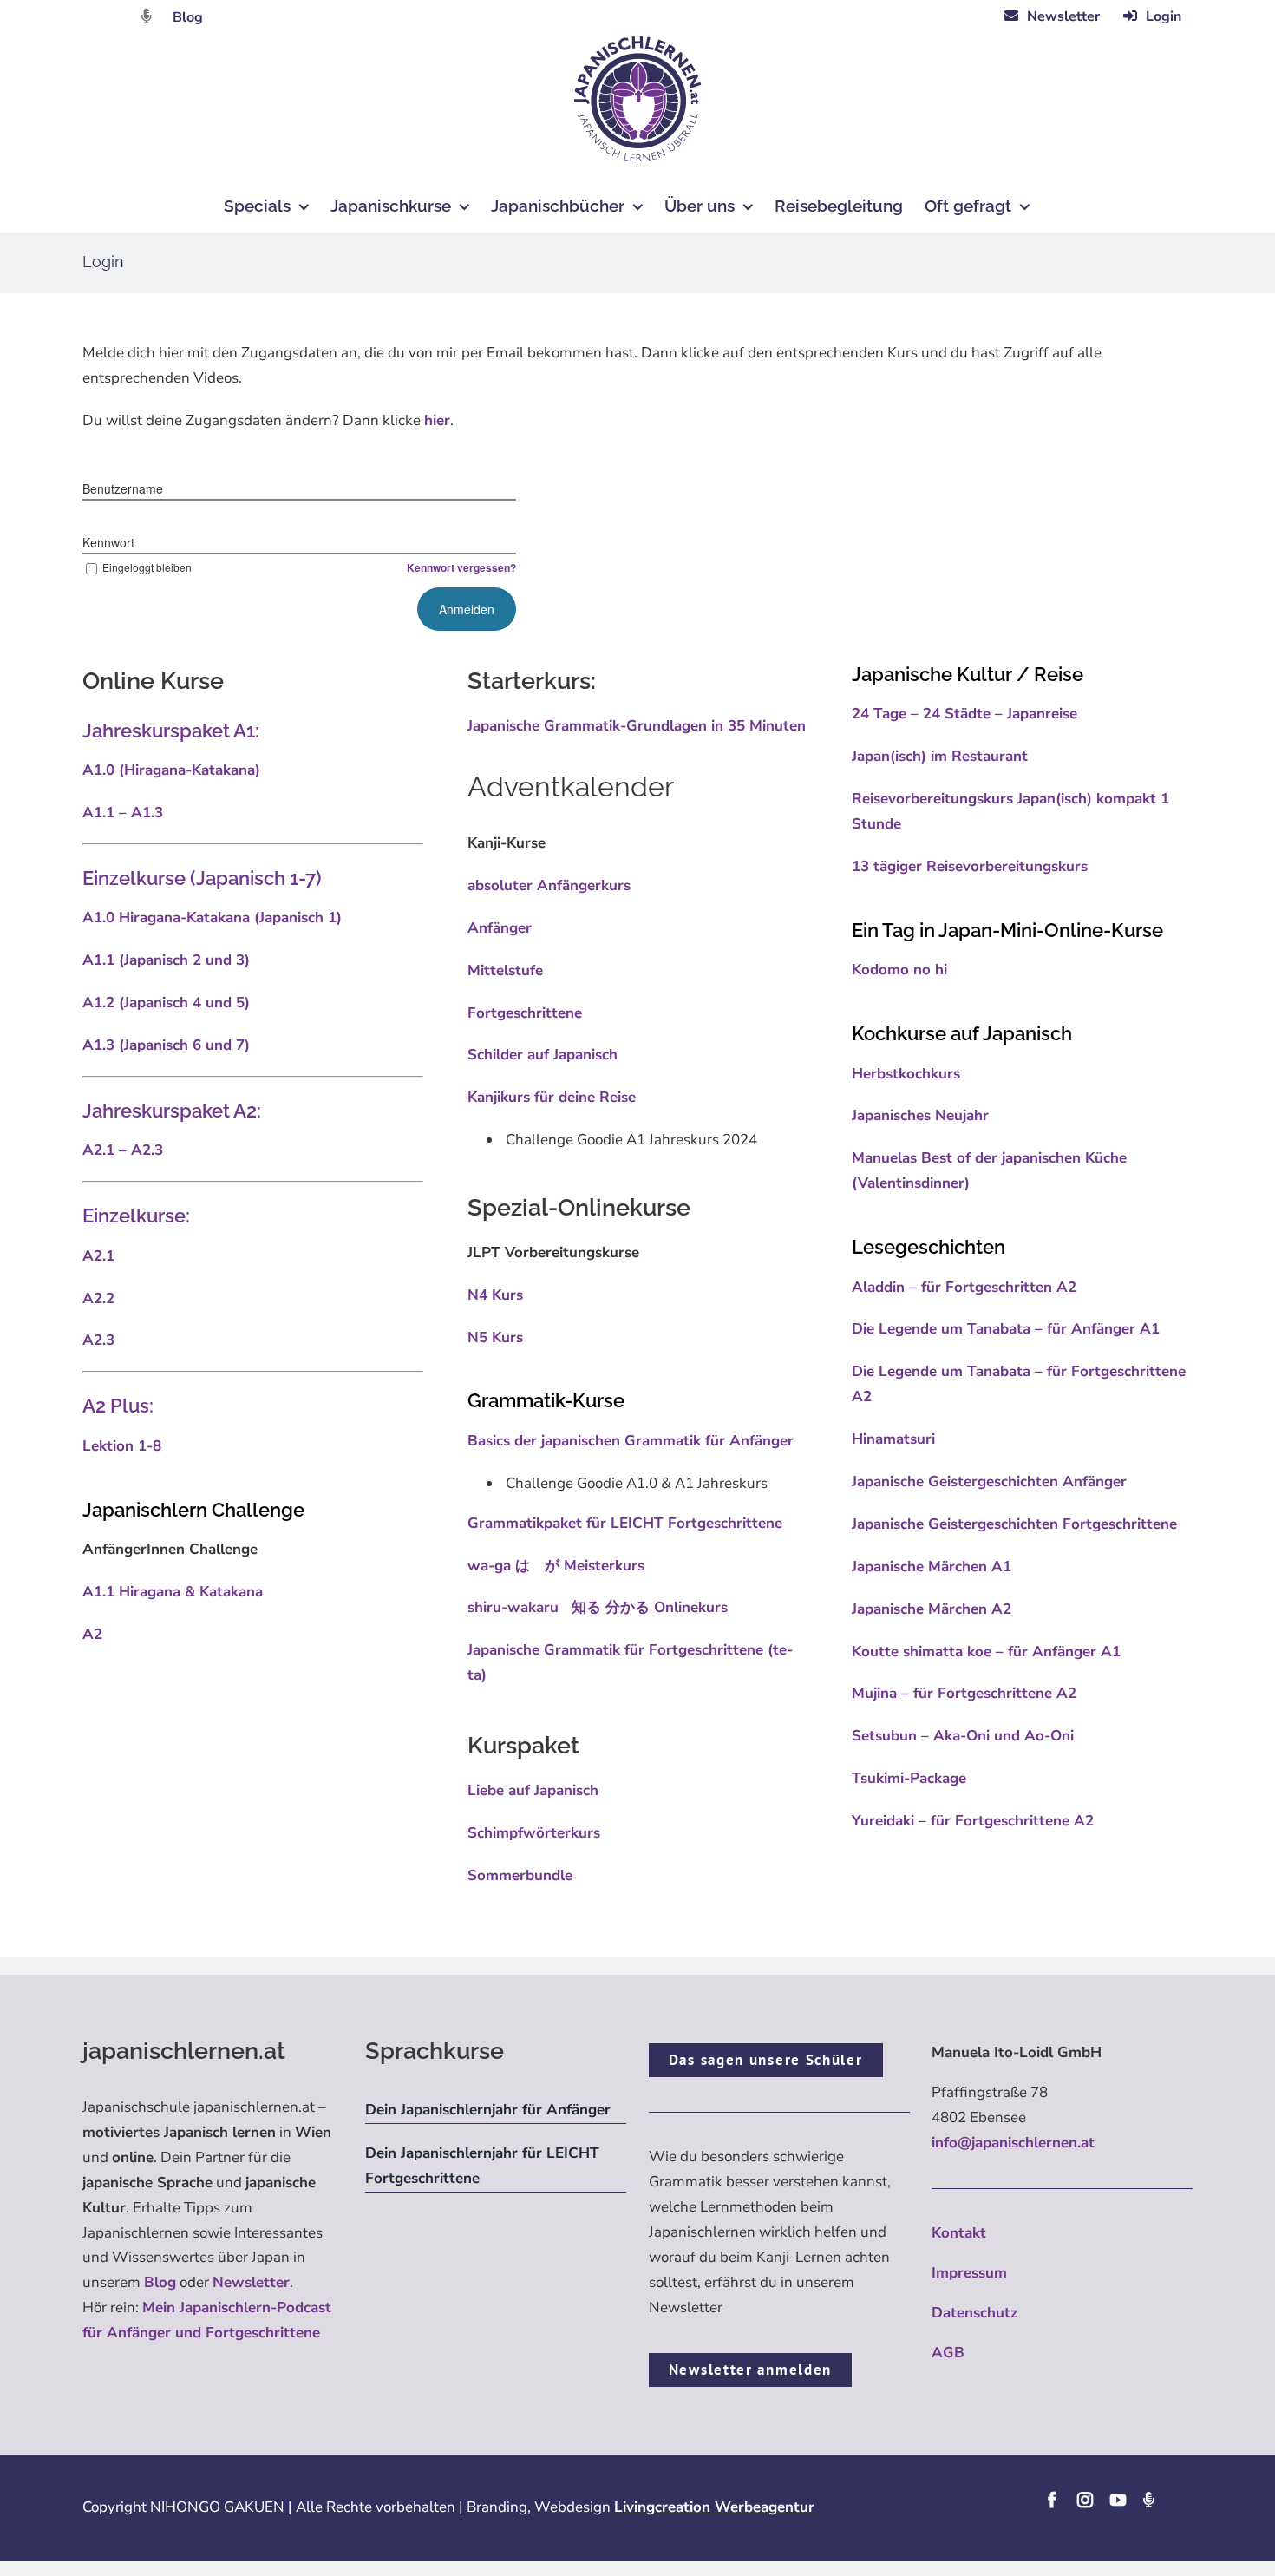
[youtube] (1118, 2500)
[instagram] (1085, 2500)
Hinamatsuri (893, 1439)
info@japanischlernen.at (1013, 2143)
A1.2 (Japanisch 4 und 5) (166, 1003)
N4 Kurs (495, 1295)
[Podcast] (1148, 2500)
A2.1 (98, 1256)
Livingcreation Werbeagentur (714, 2507)
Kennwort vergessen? (461, 567)
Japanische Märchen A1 (932, 1567)
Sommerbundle (520, 1875)
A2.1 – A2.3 (123, 1150)
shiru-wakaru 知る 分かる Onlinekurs (598, 1607)
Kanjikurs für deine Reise (552, 1097)
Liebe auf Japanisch (533, 1790)
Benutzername (123, 488)
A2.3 (98, 1340)
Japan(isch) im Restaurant (940, 756)
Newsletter (251, 2282)
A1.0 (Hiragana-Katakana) (171, 770)
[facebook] (1052, 2500)
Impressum (969, 2273)
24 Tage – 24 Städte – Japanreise (964, 714)
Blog (188, 17)
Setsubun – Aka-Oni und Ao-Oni (963, 1736)
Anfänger (500, 928)
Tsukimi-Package (909, 1778)
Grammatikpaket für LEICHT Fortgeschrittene (625, 1523)
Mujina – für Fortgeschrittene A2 (964, 1693)
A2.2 (98, 1298)
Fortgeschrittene (525, 1013)
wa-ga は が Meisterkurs (556, 1566)
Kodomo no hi (899, 970)
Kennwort (108, 542)
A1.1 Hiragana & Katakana (175, 1592)
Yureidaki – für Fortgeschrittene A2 (973, 1821)
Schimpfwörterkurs (534, 1833)
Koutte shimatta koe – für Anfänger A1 (986, 1652)
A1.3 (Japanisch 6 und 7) (166, 1045)
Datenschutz (974, 2313)
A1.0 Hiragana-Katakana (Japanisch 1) (212, 918)
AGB (948, 2353)
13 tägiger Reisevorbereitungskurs (970, 866)
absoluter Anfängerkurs (549, 885)
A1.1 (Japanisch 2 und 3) (166, 960)
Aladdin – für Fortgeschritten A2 (964, 1287)
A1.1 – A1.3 (123, 813)
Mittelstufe (505, 970)
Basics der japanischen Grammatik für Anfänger (631, 1441)
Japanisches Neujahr (920, 1115)
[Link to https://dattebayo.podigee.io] (147, 16)
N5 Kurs (495, 1337)
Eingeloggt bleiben (147, 567)
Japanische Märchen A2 (932, 1609)
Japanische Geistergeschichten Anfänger (989, 1481)
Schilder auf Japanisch (543, 1055)
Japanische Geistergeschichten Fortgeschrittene (1014, 1524)
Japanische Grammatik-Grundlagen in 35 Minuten (637, 726)
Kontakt (959, 2233)
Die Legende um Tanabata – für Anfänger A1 (1006, 1329)
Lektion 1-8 (122, 1446)
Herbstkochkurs (906, 1074)
